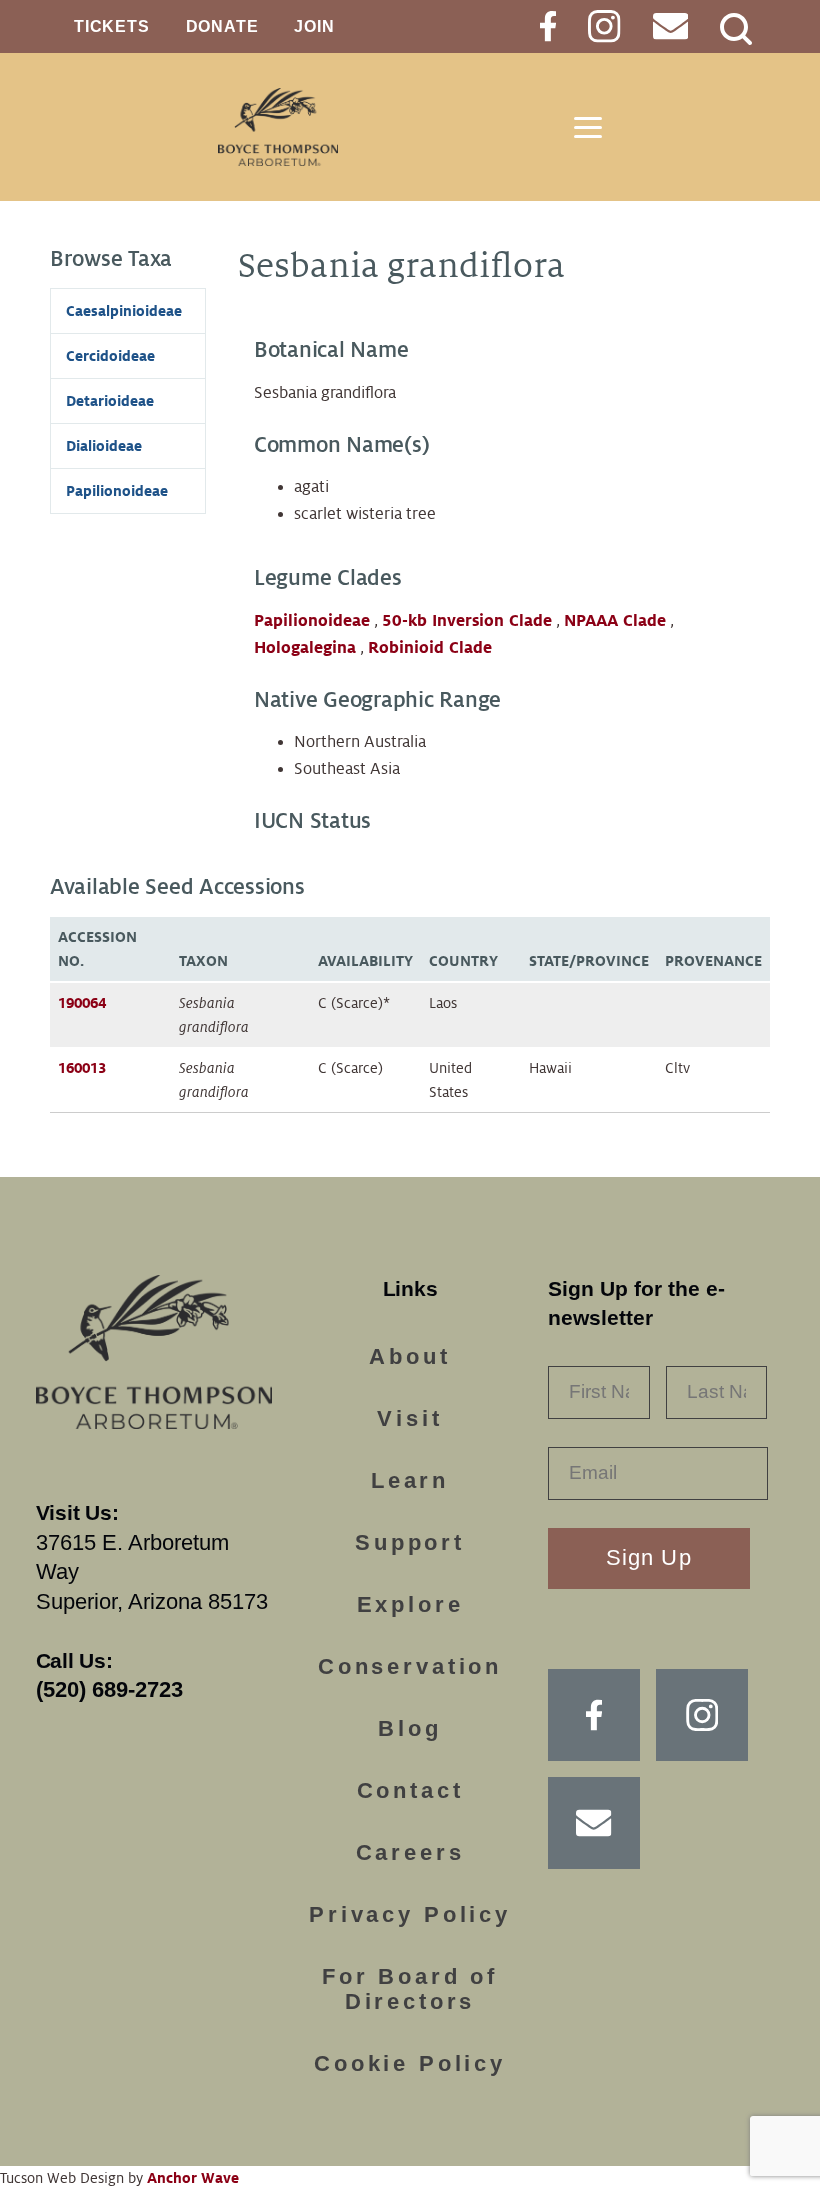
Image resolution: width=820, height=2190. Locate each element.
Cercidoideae (110, 356)
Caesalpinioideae (124, 311)
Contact (410, 1790)
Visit (409, 1418)
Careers (410, 1852)
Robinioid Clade (430, 648)
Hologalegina (305, 648)
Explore (410, 1604)
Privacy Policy (410, 1914)
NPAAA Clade (615, 621)
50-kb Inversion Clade (467, 621)
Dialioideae (104, 446)
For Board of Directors (410, 1989)
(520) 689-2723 (109, 1689)
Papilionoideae (312, 621)
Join (314, 26)
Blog (409, 1728)
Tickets (112, 26)
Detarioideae (110, 401)
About (409, 1356)
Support (410, 1542)
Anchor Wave (193, 2178)
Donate (222, 26)
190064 (82, 1003)
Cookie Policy (410, 2063)
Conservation (410, 1666)
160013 (82, 1068)
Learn (410, 1480)
